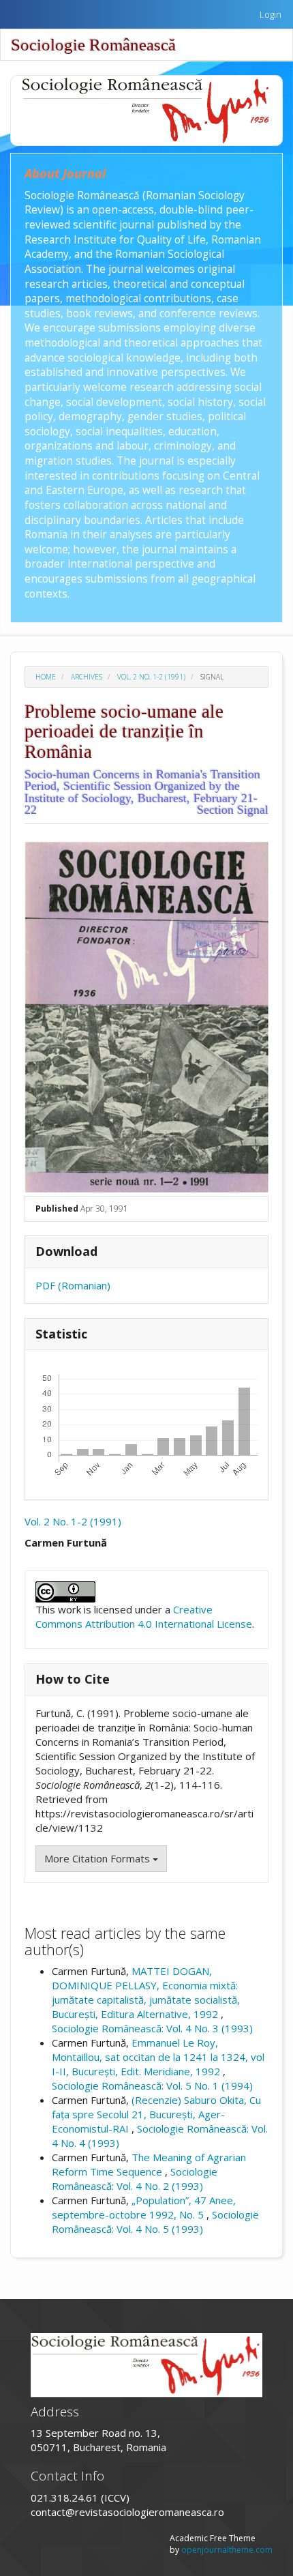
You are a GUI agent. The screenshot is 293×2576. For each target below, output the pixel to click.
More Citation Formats (98, 1858)
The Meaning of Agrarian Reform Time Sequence (149, 2164)
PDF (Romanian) (73, 1285)
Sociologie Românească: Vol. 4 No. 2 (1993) (135, 2179)
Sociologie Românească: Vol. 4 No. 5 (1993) (155, 2222)
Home (46, 677)
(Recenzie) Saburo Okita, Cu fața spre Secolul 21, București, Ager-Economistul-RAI (156, 2114)
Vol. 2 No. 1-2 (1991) (151, 677)
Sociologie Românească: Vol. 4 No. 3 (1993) (152, 2028)
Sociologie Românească (93, 45)
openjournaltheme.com (227, 2550)
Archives (87, 677)
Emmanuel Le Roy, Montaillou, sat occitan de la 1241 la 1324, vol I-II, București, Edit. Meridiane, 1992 (158, 2057)
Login (271, 14)
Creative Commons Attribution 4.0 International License (144, 1616)
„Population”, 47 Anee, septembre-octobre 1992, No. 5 (144, 2207)
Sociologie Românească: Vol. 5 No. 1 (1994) (152, 2085)
